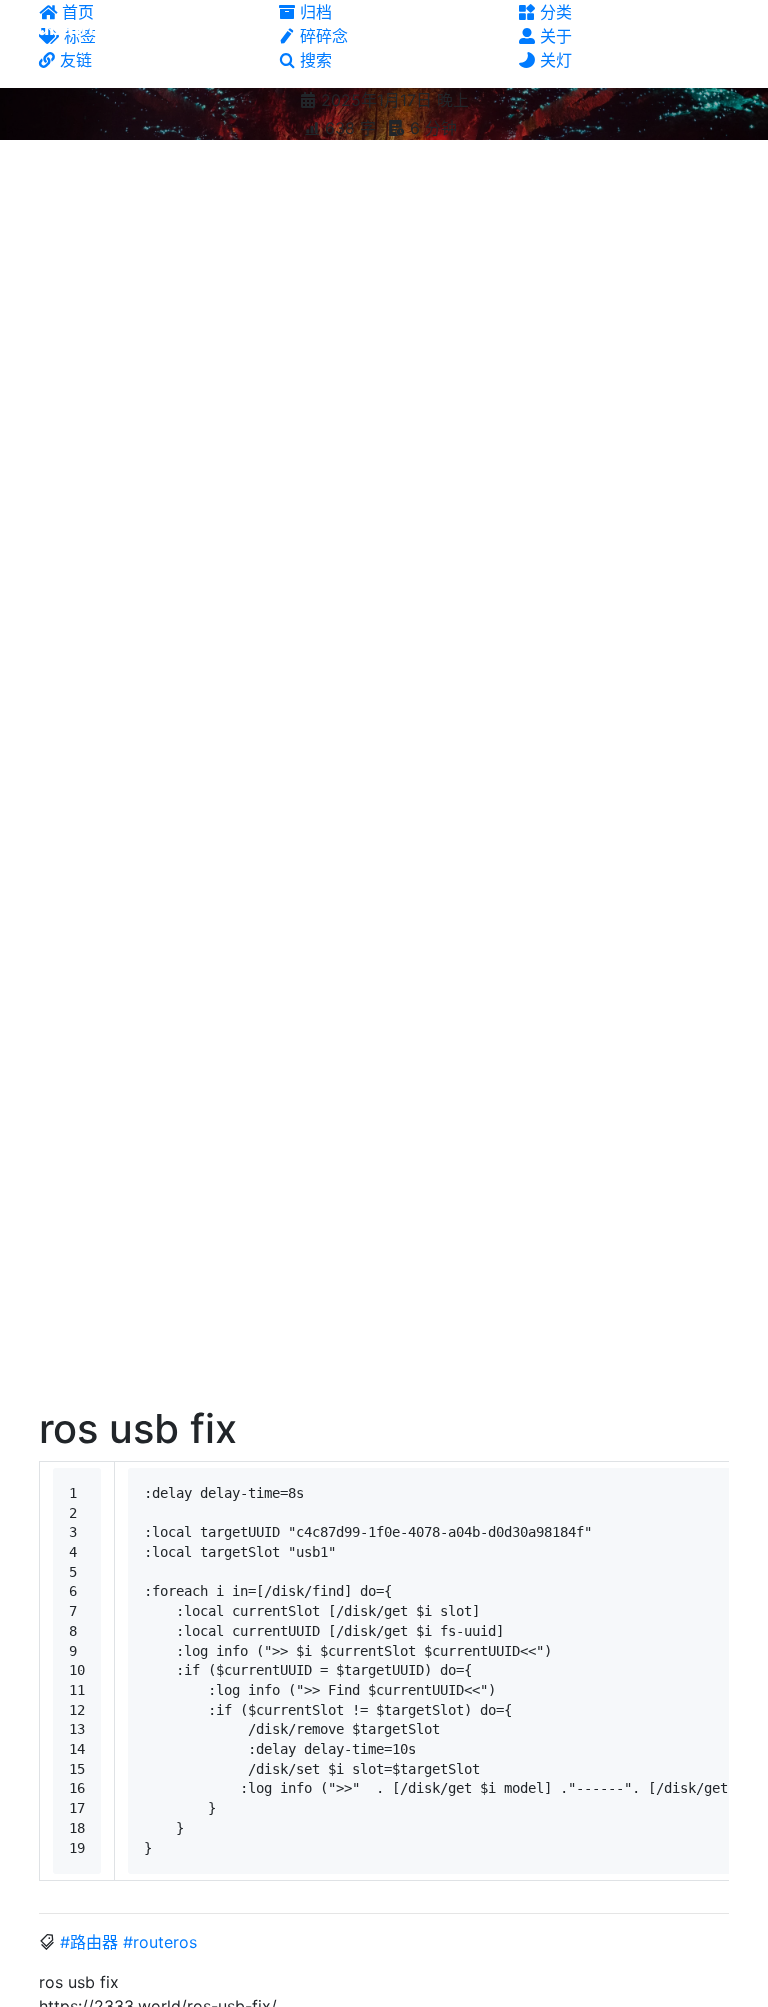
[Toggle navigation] (731, 28)
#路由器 (89, 1942)
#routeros (160, 1942)
